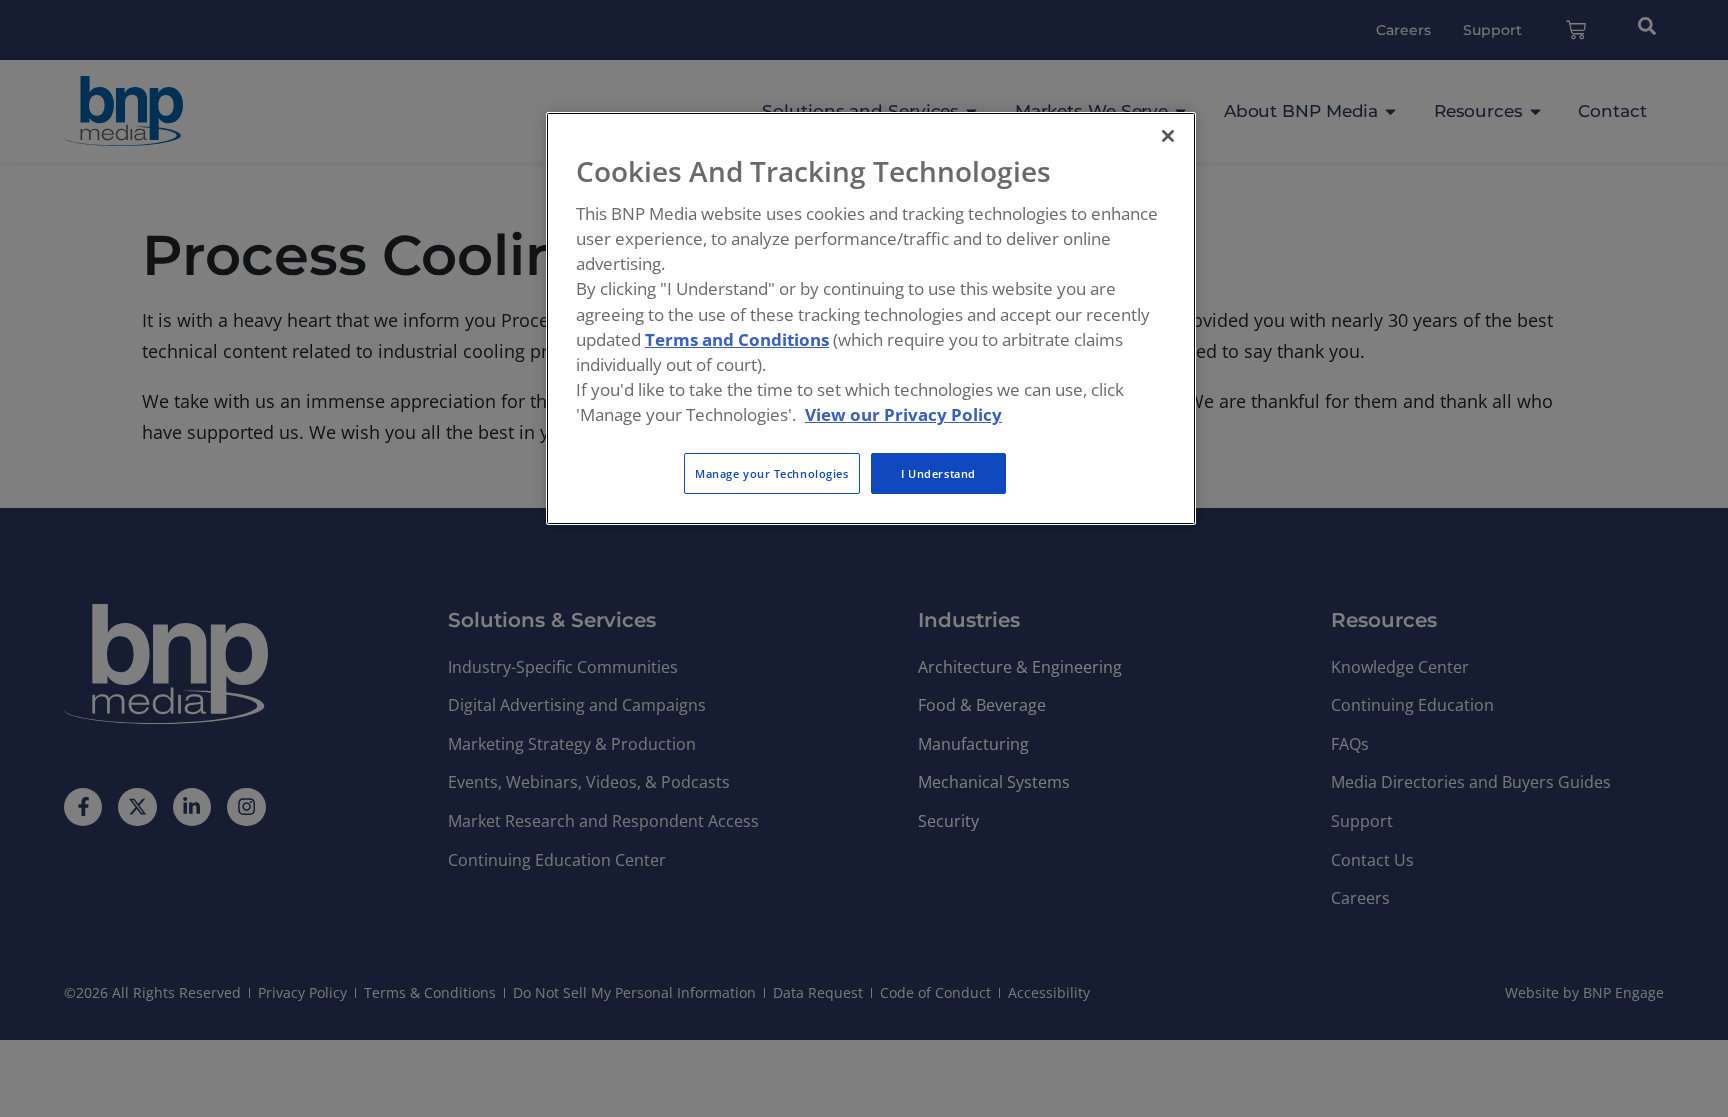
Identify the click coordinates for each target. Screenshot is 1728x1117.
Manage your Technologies (772, 473)
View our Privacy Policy (903, 414)
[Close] (1168, 136)
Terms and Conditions (737, 339)
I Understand (938, 473)
